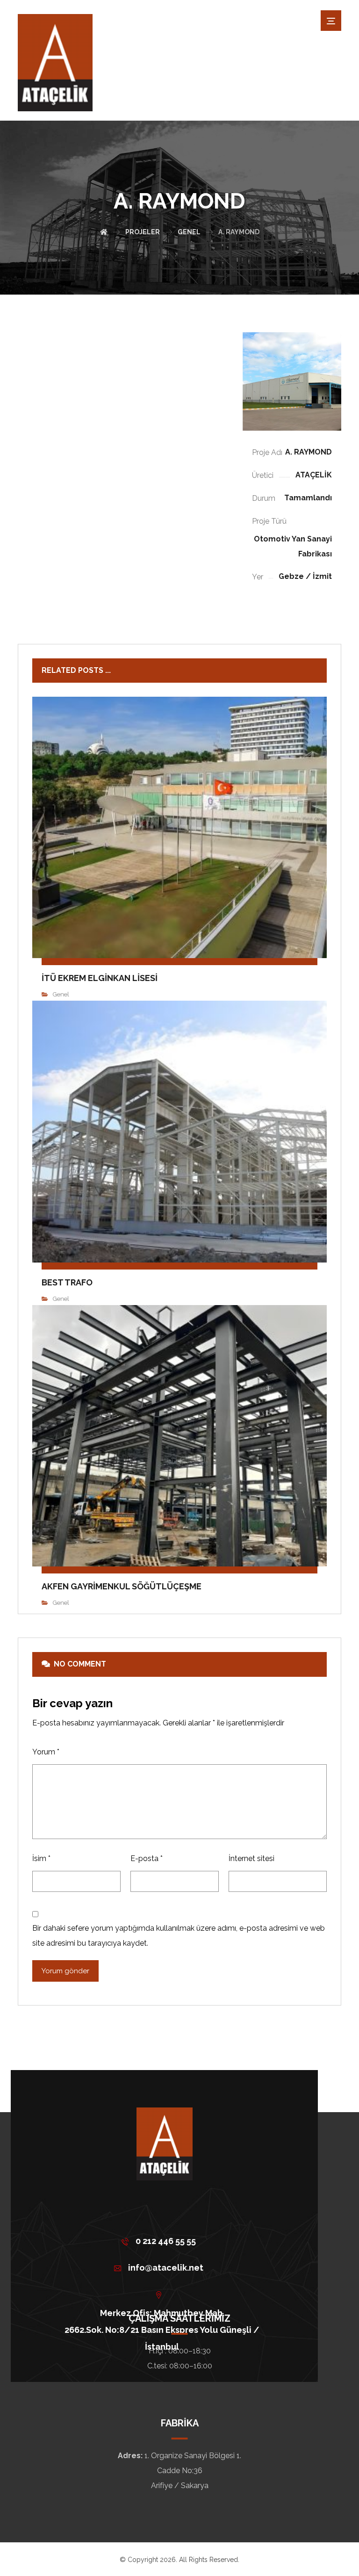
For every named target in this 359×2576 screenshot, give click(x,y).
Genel (61, 994)
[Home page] (104, 232)
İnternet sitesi (251, 1858)
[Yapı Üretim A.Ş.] (55, 63)
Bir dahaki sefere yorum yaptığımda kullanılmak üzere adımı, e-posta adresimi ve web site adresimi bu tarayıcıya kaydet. (179, 1936)
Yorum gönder (65, 1971)
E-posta (147, 1858)
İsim (41, 1858)
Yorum (46, 1752)
